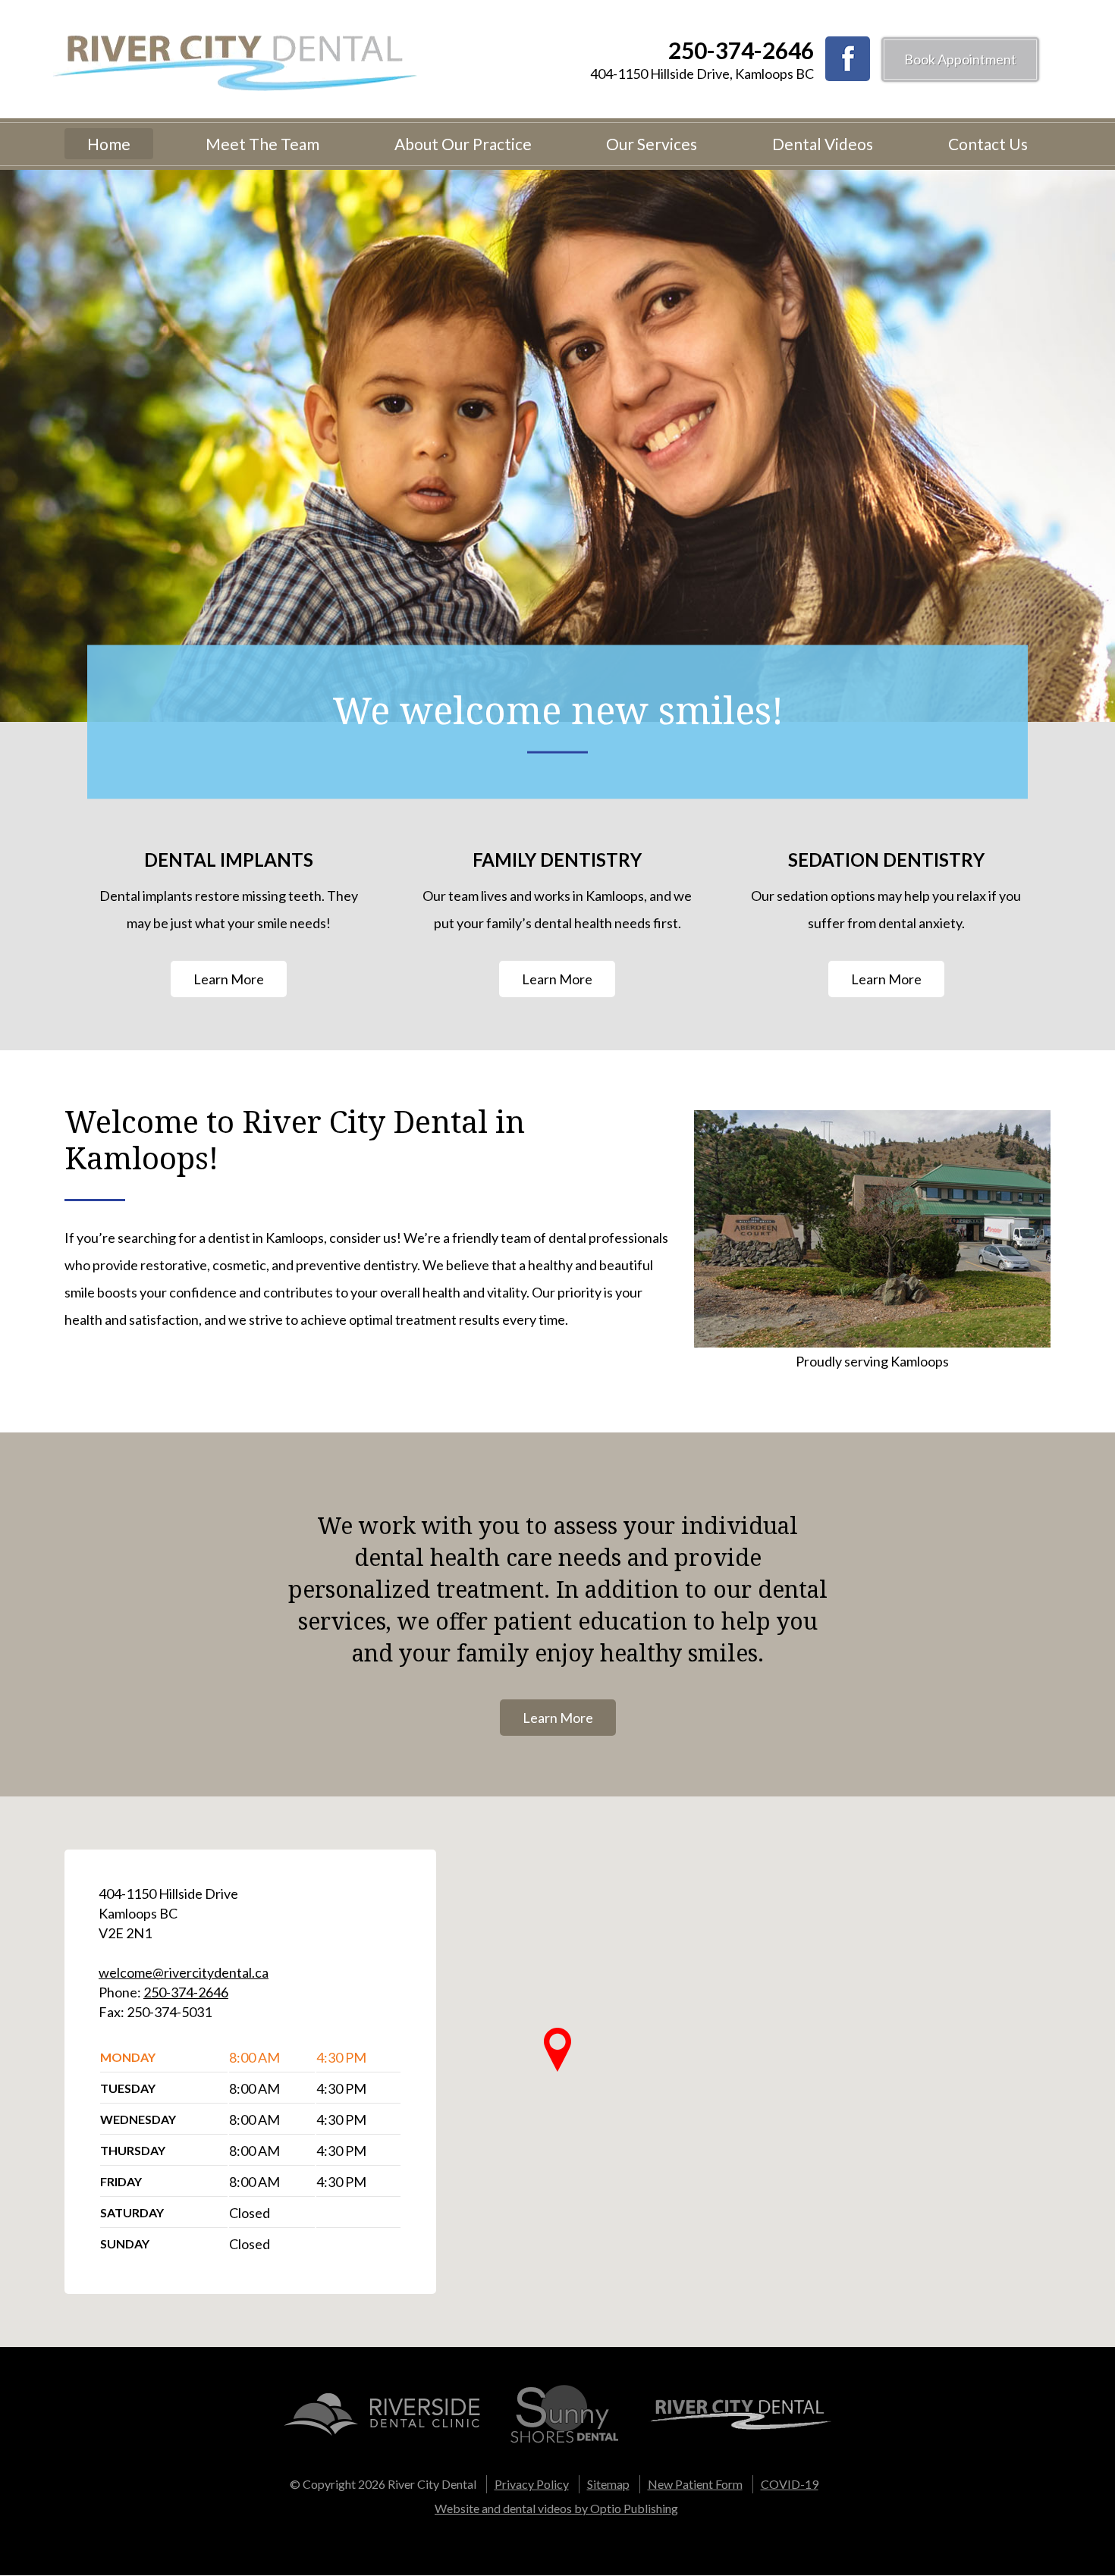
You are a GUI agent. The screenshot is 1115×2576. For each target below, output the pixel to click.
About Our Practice (463, 144)
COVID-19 (790, 2484)
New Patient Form (695, 2484)
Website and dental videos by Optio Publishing (556, 2508)
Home (109, 144)
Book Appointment (960, 59)
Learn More (229, 979)
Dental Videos (823, 144)
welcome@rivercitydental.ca (184, 1972)
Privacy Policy (532, 2484)
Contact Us (988, 144)
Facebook (848, 59)
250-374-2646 (741, 50)
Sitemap (608, 2484)
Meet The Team (262, 144)
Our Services (652, 144)
